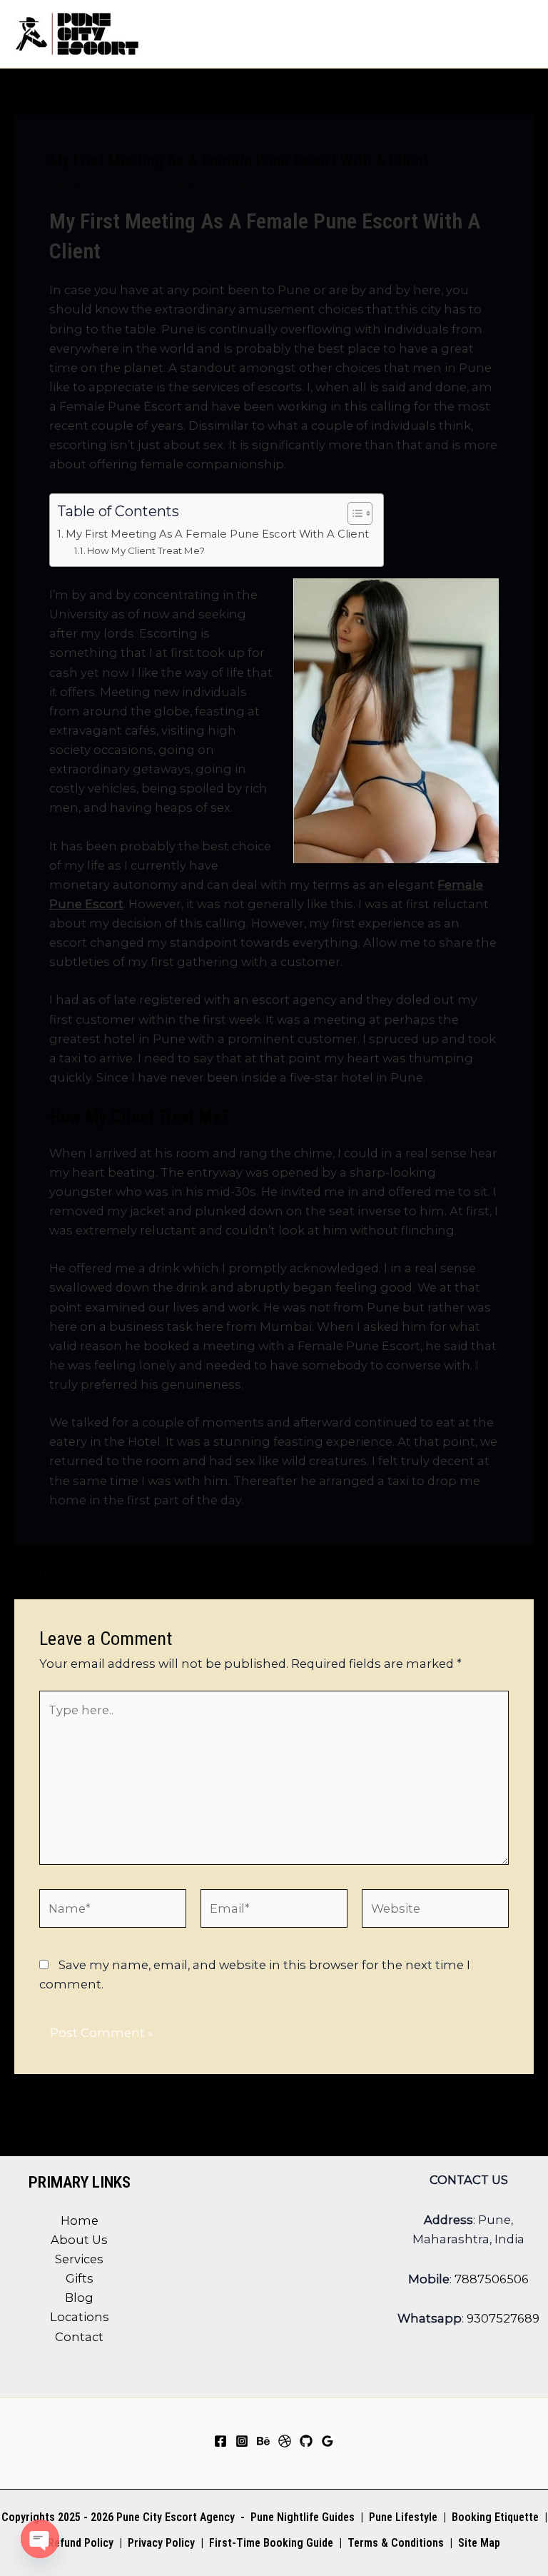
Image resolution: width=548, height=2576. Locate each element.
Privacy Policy (161, 2543)
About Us (79, 2240)
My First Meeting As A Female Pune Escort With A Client (217, 534)
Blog (186, 186)
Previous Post (65, 1572)
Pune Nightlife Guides (303, 2517)
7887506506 (492, 2279)
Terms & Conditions (394, 2543)
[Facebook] (220, 2441)
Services (79, 2259)
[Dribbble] (285, 2441)
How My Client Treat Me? (146, 550)
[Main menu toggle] (518, 34)
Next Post (496, 1572)
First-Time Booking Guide (271, 2543)
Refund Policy (81, 2543)
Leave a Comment (105, 186)
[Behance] (263, 2441)
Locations (80, 2317)
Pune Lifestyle (403, 2517)
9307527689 (503, 2318)
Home (80, 2220)
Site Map (479, 2543)
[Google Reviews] (328, 2441)
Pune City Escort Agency (176, 2517)
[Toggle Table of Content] (353, 513)
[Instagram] (242, 2441)
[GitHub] (306, 2441)
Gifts (80, 2278)
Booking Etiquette (495, 2517)
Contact (79, 2337)
